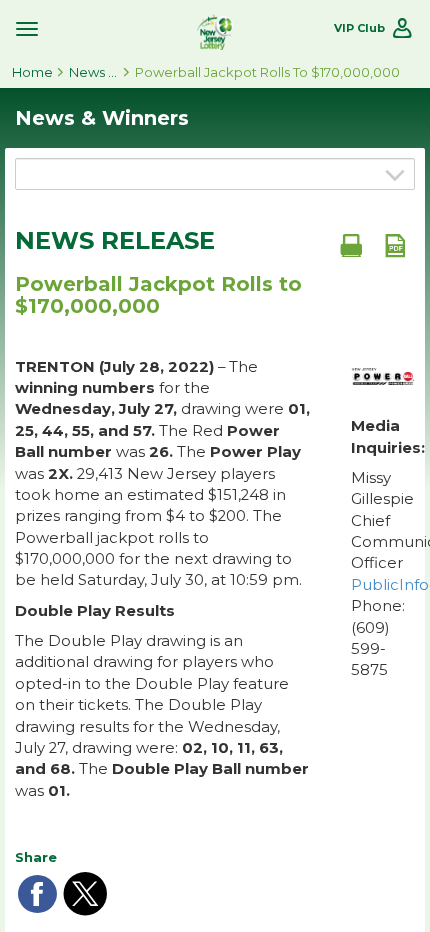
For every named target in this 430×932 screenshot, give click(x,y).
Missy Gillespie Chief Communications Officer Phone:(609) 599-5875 (383, 574)
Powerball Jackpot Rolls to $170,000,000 (267, 72)
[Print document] (351, 245)
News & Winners (94, 72)
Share (36, 857)
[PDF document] (395, 245)
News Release (115, 241)
